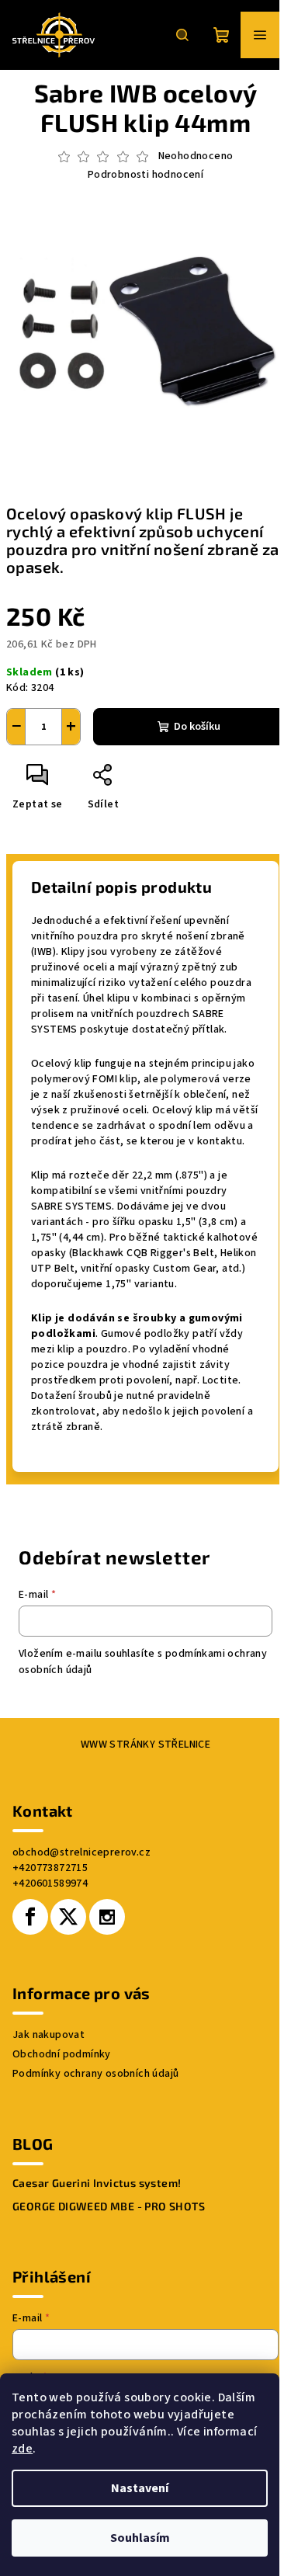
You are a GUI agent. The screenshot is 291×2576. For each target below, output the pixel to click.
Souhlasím (140, 2538)
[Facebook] (30, 1917)
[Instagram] (107, 1917)
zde (22, 2449)
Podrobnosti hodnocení (145, 175)
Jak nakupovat (48, 2035)
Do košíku (197, 727)
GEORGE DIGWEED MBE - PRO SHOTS (109, 2206)
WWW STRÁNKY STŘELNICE (145, 1745)
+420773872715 (50, 1868)
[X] (68, 1917)
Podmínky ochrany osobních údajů (95, 2074)
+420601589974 (50, 1883)
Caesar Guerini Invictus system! (97, 2183)
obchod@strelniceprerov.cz (81, 1852)
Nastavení (140, 2488)
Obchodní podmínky (62, 2054)
